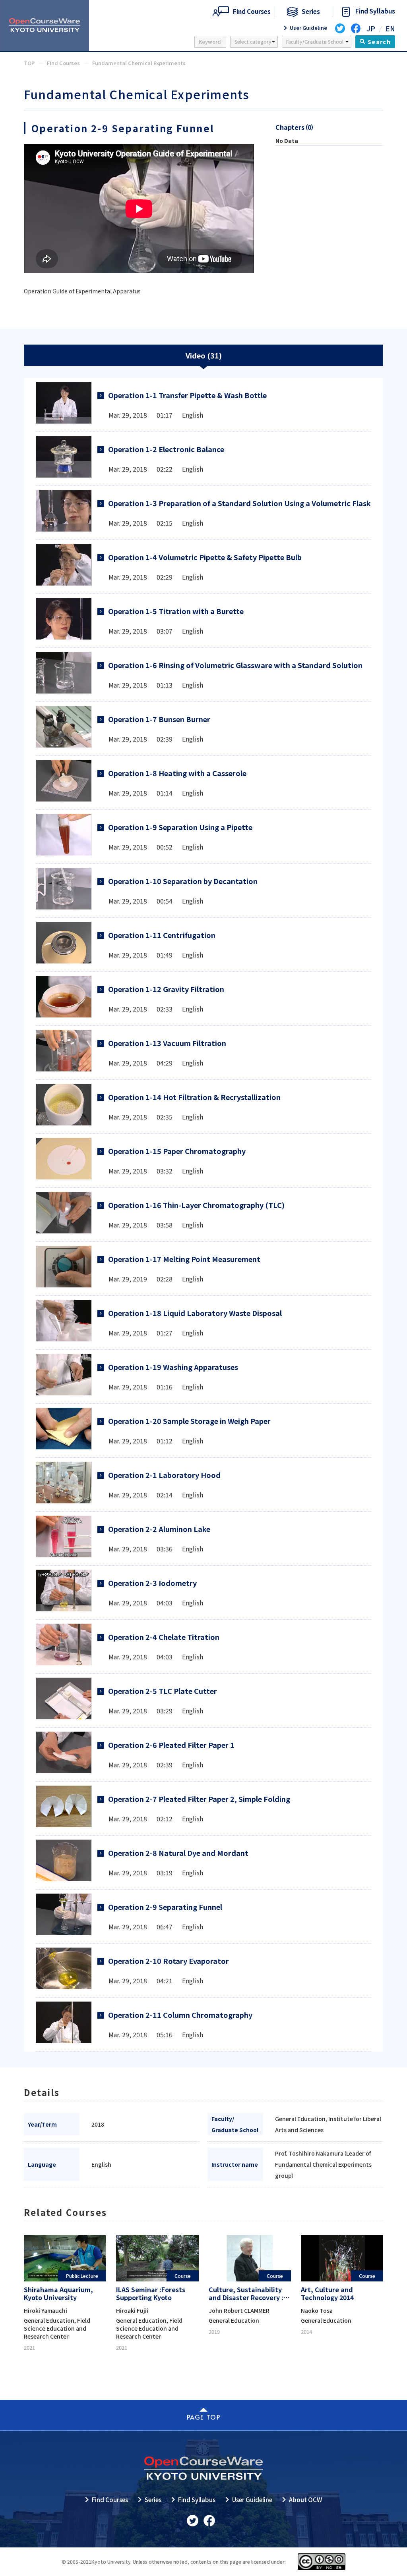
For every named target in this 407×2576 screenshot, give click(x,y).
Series (153, 2500)
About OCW (305, 2500)
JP (371, 28)
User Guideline (252, 2500)
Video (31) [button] (204, 355)
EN (390, 28)
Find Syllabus (197, 2500)
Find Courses (110, 2500)
